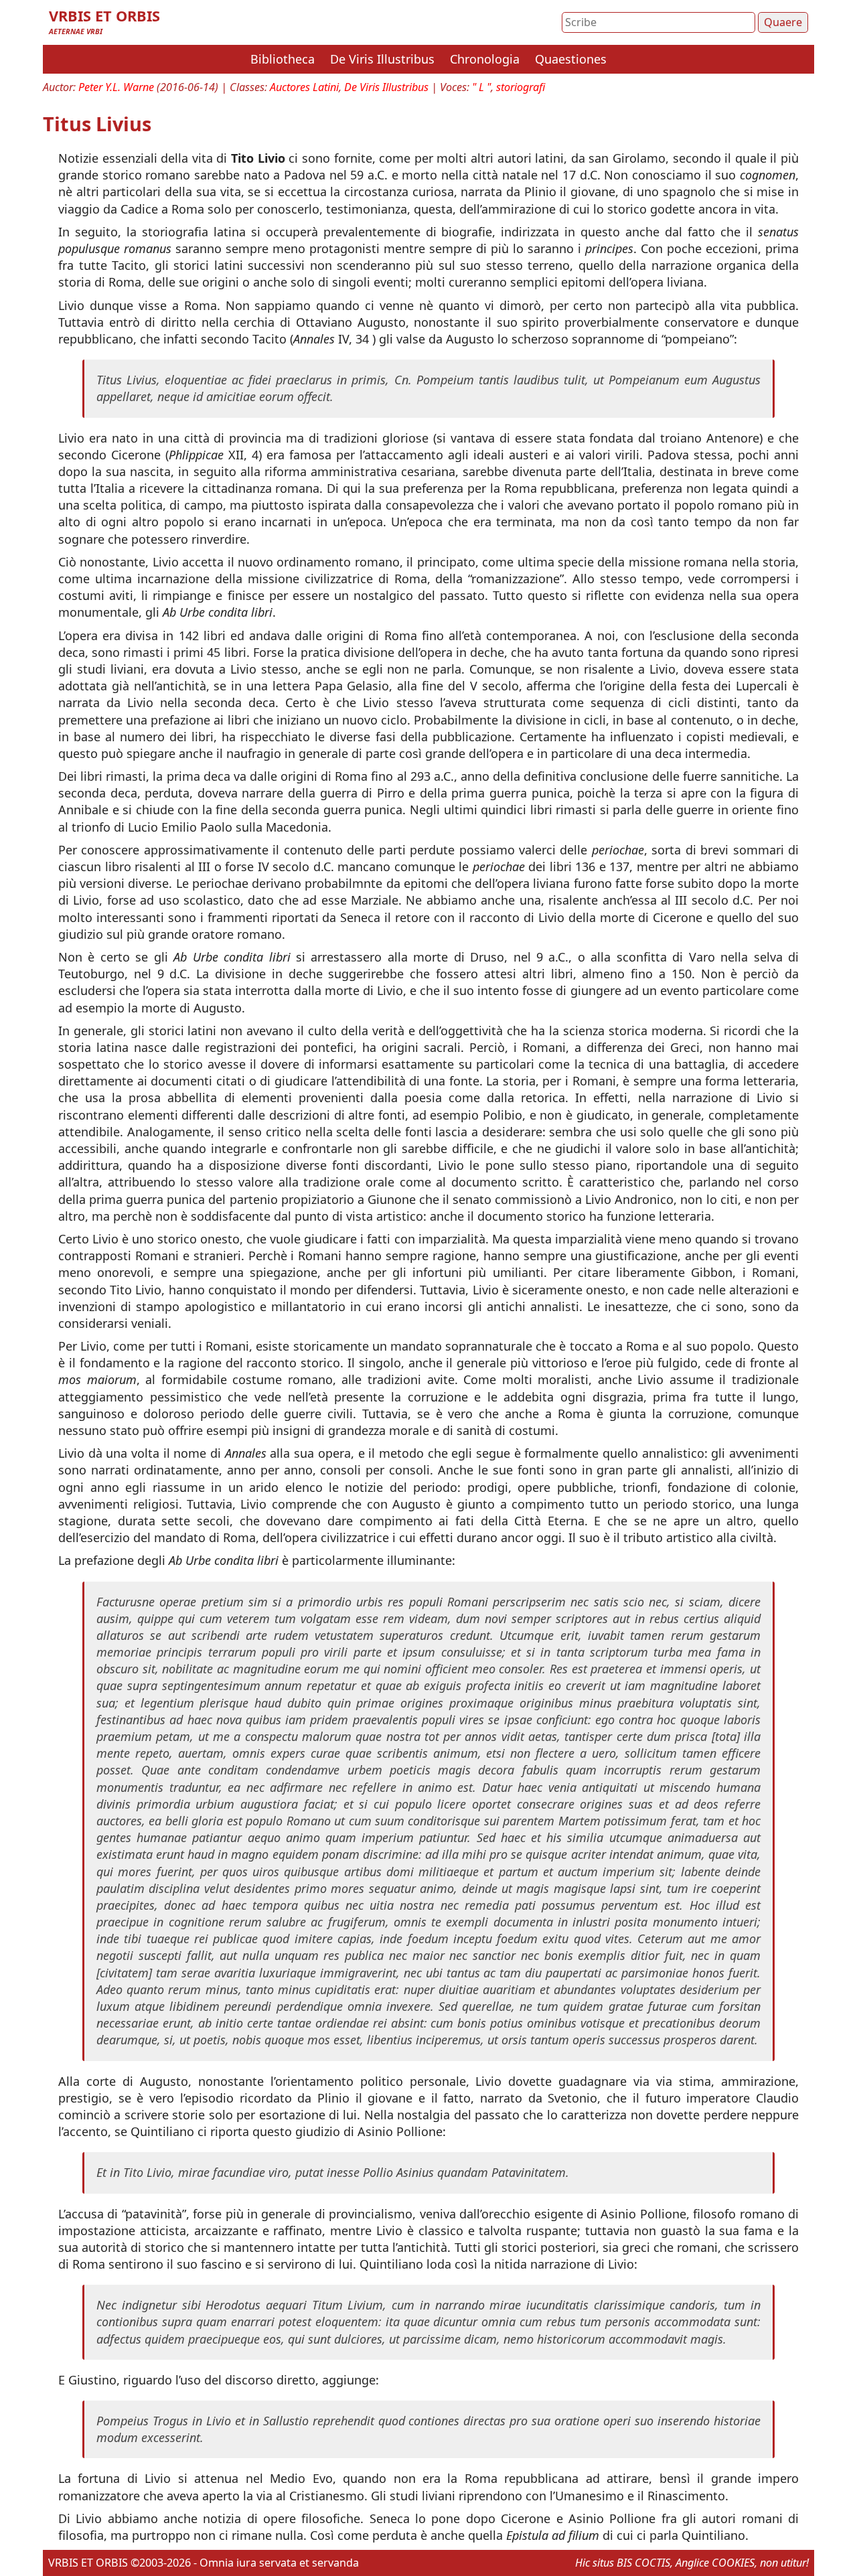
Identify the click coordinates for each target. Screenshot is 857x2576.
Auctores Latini (304, 87)
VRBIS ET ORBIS (104, 16)
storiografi (521, 87)
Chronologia (485, 59)
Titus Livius (97, 124)
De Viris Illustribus (382, 59)
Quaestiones (571, 59)
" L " (481, 87)
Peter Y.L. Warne (116, 87)
